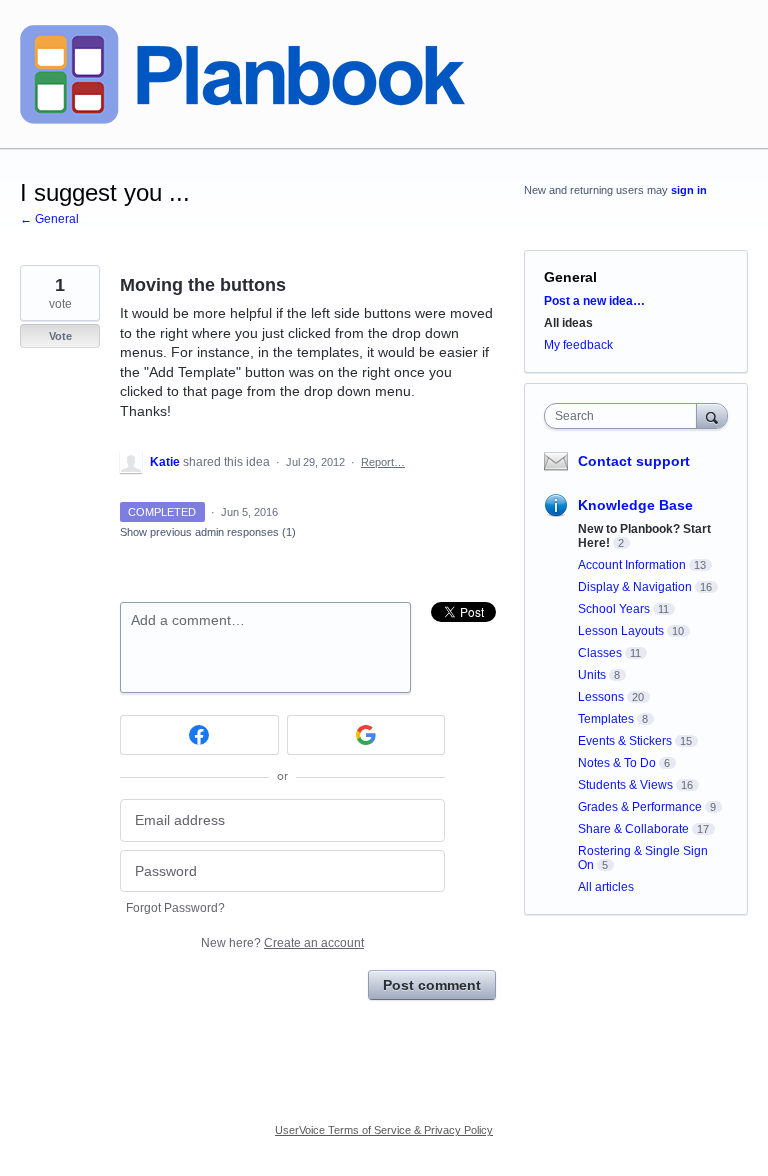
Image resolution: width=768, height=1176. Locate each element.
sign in (689, 190)
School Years (614, 609)
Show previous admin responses (208, 532)
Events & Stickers (625, 741)
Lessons (601, 697)
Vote (60, 336)
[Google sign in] (366, 735)
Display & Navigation (635, 587)
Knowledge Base (635, 505)
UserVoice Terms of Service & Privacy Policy (384, 1130)
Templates (606, 719)
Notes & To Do (617, 763)
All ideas (568, 323)
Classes (600, 653)
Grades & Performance (640, 807)
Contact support (634, 461)
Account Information (632, 565)
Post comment (432, 985)
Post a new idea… (594, 301)
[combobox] (625, 416)
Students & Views (625, 785)
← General (49, 219)
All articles (606, 887)
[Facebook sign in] (199, 735)
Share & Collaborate (633, 829)
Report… (383, 462)
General (570, 277)
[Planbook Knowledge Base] (242, 74)
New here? (282, 943)
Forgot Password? (175, 908)
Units (592, 675)
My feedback (578, 345)
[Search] (712, 415)
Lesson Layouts (621, 631)
